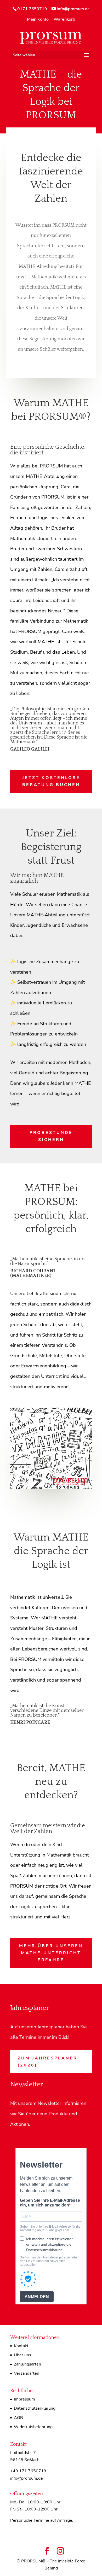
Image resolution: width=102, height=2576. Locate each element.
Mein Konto (38, 20)
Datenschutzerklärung (35, 2408)
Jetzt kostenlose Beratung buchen (51, 781)
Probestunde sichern (51, 1136)
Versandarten (27, 2373)
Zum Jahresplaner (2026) (47, 2062)
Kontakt (21, 2346)
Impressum (24, 2399)
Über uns (22, 2355)
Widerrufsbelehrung (33, 2427)
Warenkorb (64, 20)
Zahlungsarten (27, 2364)
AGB (18, 2418)
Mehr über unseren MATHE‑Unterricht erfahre (51, 1953)
